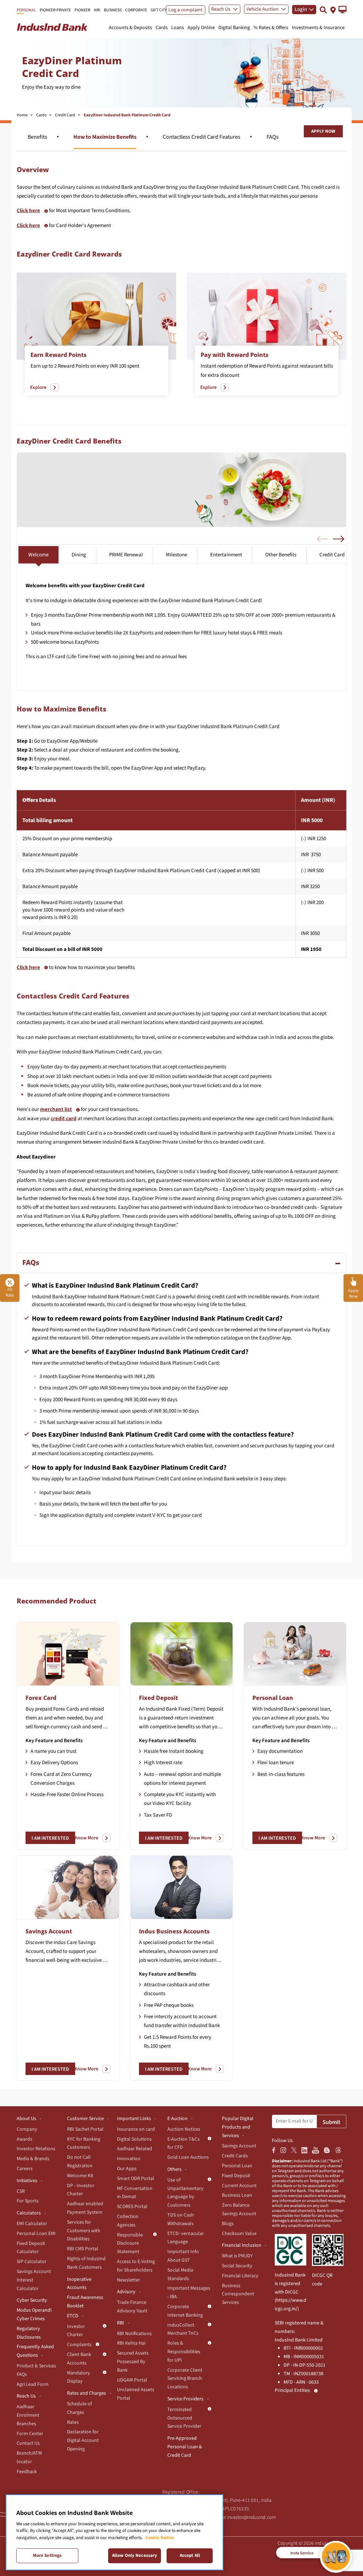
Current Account (239, 2186)
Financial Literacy (240, 2276)
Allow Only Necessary (135, 2555)
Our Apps (127, 2169)
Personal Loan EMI (36, 2234)
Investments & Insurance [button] (318, 28)
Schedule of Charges (79, 2408)
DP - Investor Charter (81, 2190)
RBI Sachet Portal (85, 2129)
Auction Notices (184, 2129)
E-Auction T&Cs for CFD (183, 2143)
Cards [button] (162, 28)
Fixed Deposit (158, 1698)
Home (22, 115)
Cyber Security (32, 2300)
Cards (41, 115)
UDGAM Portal (132, 2380)
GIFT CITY (159, 10)
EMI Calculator (32, 2224)
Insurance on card (136, 2129)
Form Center (30, 2434)
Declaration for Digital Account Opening (83, 2440)
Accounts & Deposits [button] (130, 28)
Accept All (190, 2555)
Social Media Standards (180, 2274)
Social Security (237, 2266)
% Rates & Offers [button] (271, 28)
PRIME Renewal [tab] (126, 555)
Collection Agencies (128, 2221)
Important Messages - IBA (189, 2292)
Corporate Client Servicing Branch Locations (185, 2379)
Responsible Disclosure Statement (130, 2244)
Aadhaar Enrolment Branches (28, 2415)
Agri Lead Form (33, 2384)
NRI (97, 10)
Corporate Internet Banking (185, 2311)
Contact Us (28, 2443)
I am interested (50, 1838)
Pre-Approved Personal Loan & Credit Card (185, 2447)
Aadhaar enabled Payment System (85, 2208)
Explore (38, 387)
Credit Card (65, 115)
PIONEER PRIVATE (55, 10)
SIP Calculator (32, 2262)
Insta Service (302, 2553)
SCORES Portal (132, 2207)
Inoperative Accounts (79, 2284)
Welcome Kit (80, 2176)
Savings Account (49, 1931)
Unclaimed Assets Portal (136, 2394)
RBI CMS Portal (83, 2249)
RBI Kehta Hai (131, 2343)
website (245, 1479)
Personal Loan (273, 1698)
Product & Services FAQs (36, 2370)
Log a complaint (185, 10)
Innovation (129, 2159)
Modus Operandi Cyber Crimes (34, 2314)
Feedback (27, 2472)
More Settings (48, 2555)
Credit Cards (235, 2156)
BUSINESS (113, 10)
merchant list (56, 1109)
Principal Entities (292, 2390)
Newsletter (129, 2280)
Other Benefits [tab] (281, 555)
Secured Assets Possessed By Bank (133, 2362)
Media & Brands (33, 2159)
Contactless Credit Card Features (202, 137)
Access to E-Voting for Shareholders (136, 2266)
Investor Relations (36, 2149)
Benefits (37, 137)
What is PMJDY (237, 2256)
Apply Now (323, 131)
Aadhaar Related (135, 2149)
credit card (64, 1119)
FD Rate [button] (10, 1292)
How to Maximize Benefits (105, 137)
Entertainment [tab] (226, 555)
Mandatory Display (79, 2377)
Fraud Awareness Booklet (85, 2302)
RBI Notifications (134, 2334)
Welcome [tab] (38, 555)
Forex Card (41, 1698)
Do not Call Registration (80, 2162)
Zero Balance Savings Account (239, 2209)
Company (27, 2129)
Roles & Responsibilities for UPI (184, 2352)
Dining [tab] (79, 555)
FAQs (273, 137)
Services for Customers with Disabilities (84, 2231)
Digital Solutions (134, 2139)
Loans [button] (178, 28)
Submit (331, 2122)
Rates (73, 2422)
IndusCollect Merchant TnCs (183, 2329)
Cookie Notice (160, 2538)
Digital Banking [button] (234, 28)
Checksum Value (239, 2234)
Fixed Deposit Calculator (31, 2248)
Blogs (228, 2224)
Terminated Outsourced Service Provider (184, 2418)
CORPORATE (136, 10)
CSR (21, 2191)
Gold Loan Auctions (188, 2157)
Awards (24, 2139)
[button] (343, 10)
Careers (25, 2169)
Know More (86, 1838)
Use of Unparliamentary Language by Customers (185, 2193)
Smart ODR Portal (136, 2179)
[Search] (323, 10)
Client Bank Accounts (79, 2359)
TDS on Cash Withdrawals (181, 2219)
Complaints (79, 2345)
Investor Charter (76, 2331)
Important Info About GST (183, 2256)
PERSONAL (26, 10)
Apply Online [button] (201, 28)
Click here (28, 211)
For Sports (28, 2201)
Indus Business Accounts (174, 1931)
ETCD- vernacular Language (186, 2238)
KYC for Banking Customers (84, 2143)
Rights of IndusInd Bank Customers (86, 2263)
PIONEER (82, 10)
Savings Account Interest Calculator (34, 2280)
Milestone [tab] (177, 555)
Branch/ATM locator (29, 2457)
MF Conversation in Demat (135, 2193)
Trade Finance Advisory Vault (132, 2307)
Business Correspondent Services (238, 2294)
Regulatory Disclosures (29, 2333)
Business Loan (237, 2195)
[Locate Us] (333, 9)
